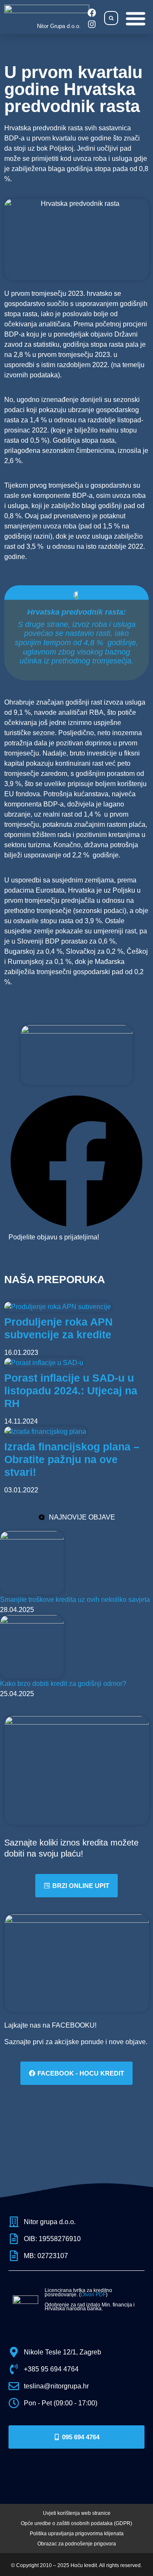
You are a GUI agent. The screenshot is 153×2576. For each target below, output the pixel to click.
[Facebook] (92, 13)
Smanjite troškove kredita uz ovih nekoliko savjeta (75, 1600)
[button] (111, 18)
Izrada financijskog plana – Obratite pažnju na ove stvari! (72, 1459)
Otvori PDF (93, 2295)
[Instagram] (92, 24)
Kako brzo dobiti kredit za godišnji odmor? (63, 1684)
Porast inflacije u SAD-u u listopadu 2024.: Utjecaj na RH (71, 1391)
